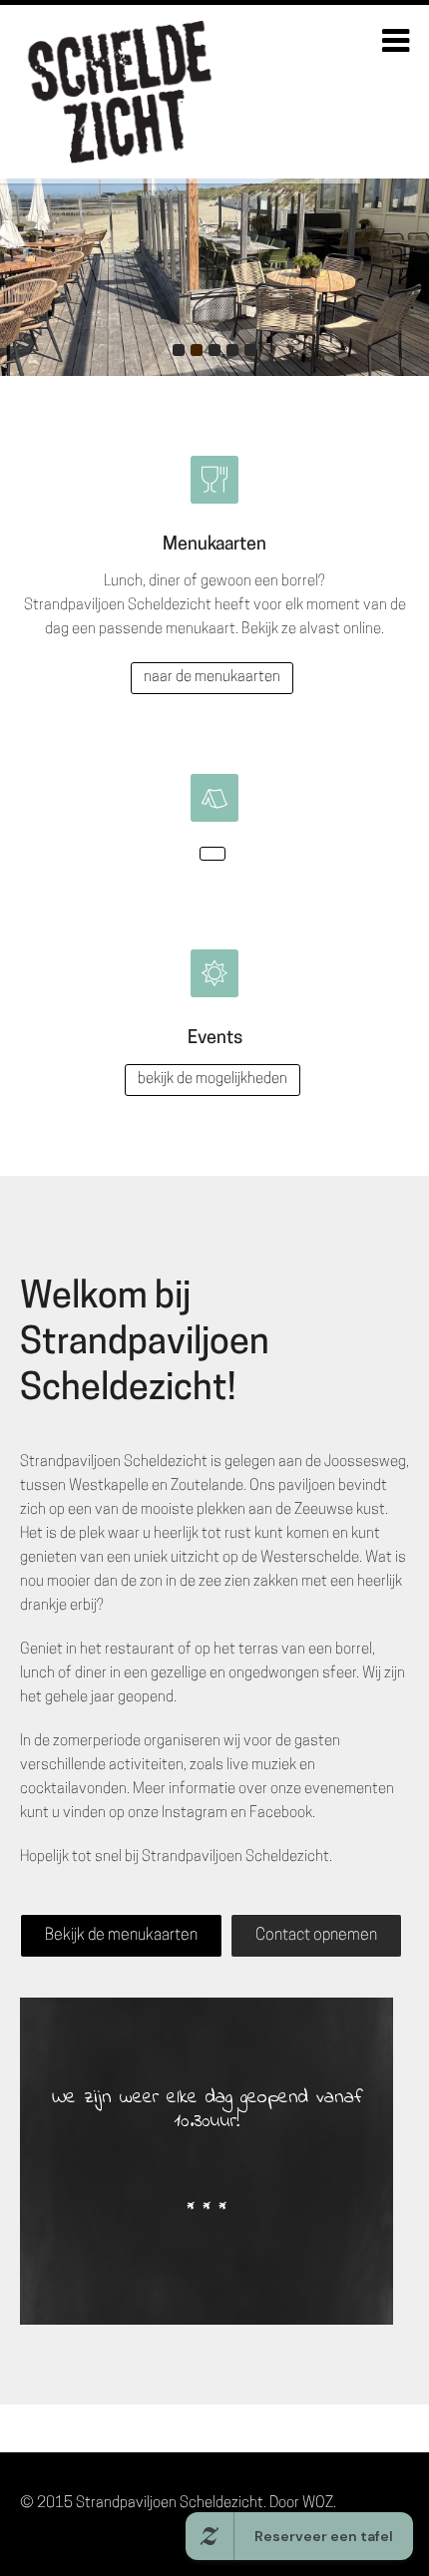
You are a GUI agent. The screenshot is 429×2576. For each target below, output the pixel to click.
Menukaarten (214, 546)
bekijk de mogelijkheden (213, 1080)
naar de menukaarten (212, 678)
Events (215, 1039)
